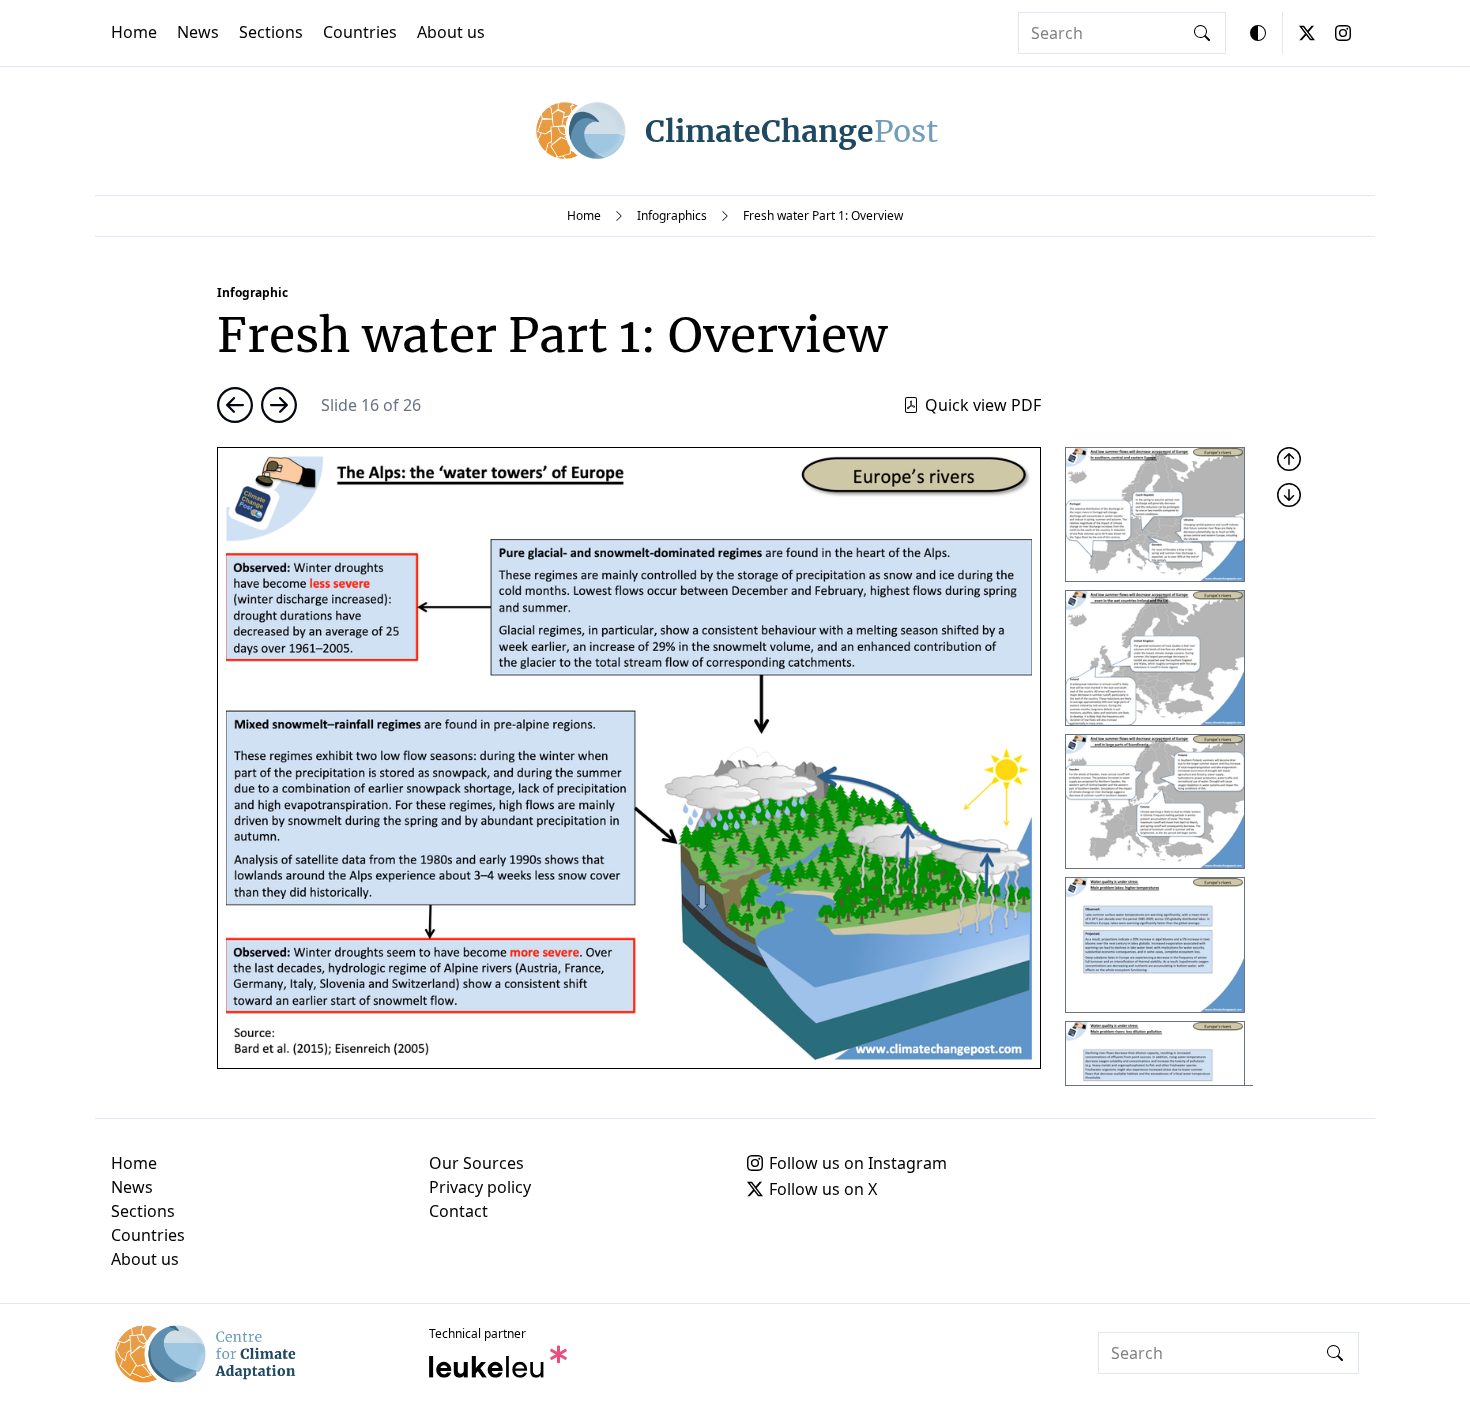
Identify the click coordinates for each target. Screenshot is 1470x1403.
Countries (360, 32)
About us (451, 32)
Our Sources (476, 1163)
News (198, 32)
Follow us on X (823, 1189)
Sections (271, 32)
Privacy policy (480, 1187)
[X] (1307, 33)
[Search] (1202, 33)
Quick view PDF (983, 405)
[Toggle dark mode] (1258, 33)
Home (134, 32)
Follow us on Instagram (858, 1163)
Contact (458, 1211)
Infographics (672, 215)
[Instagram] (1343, 33)
